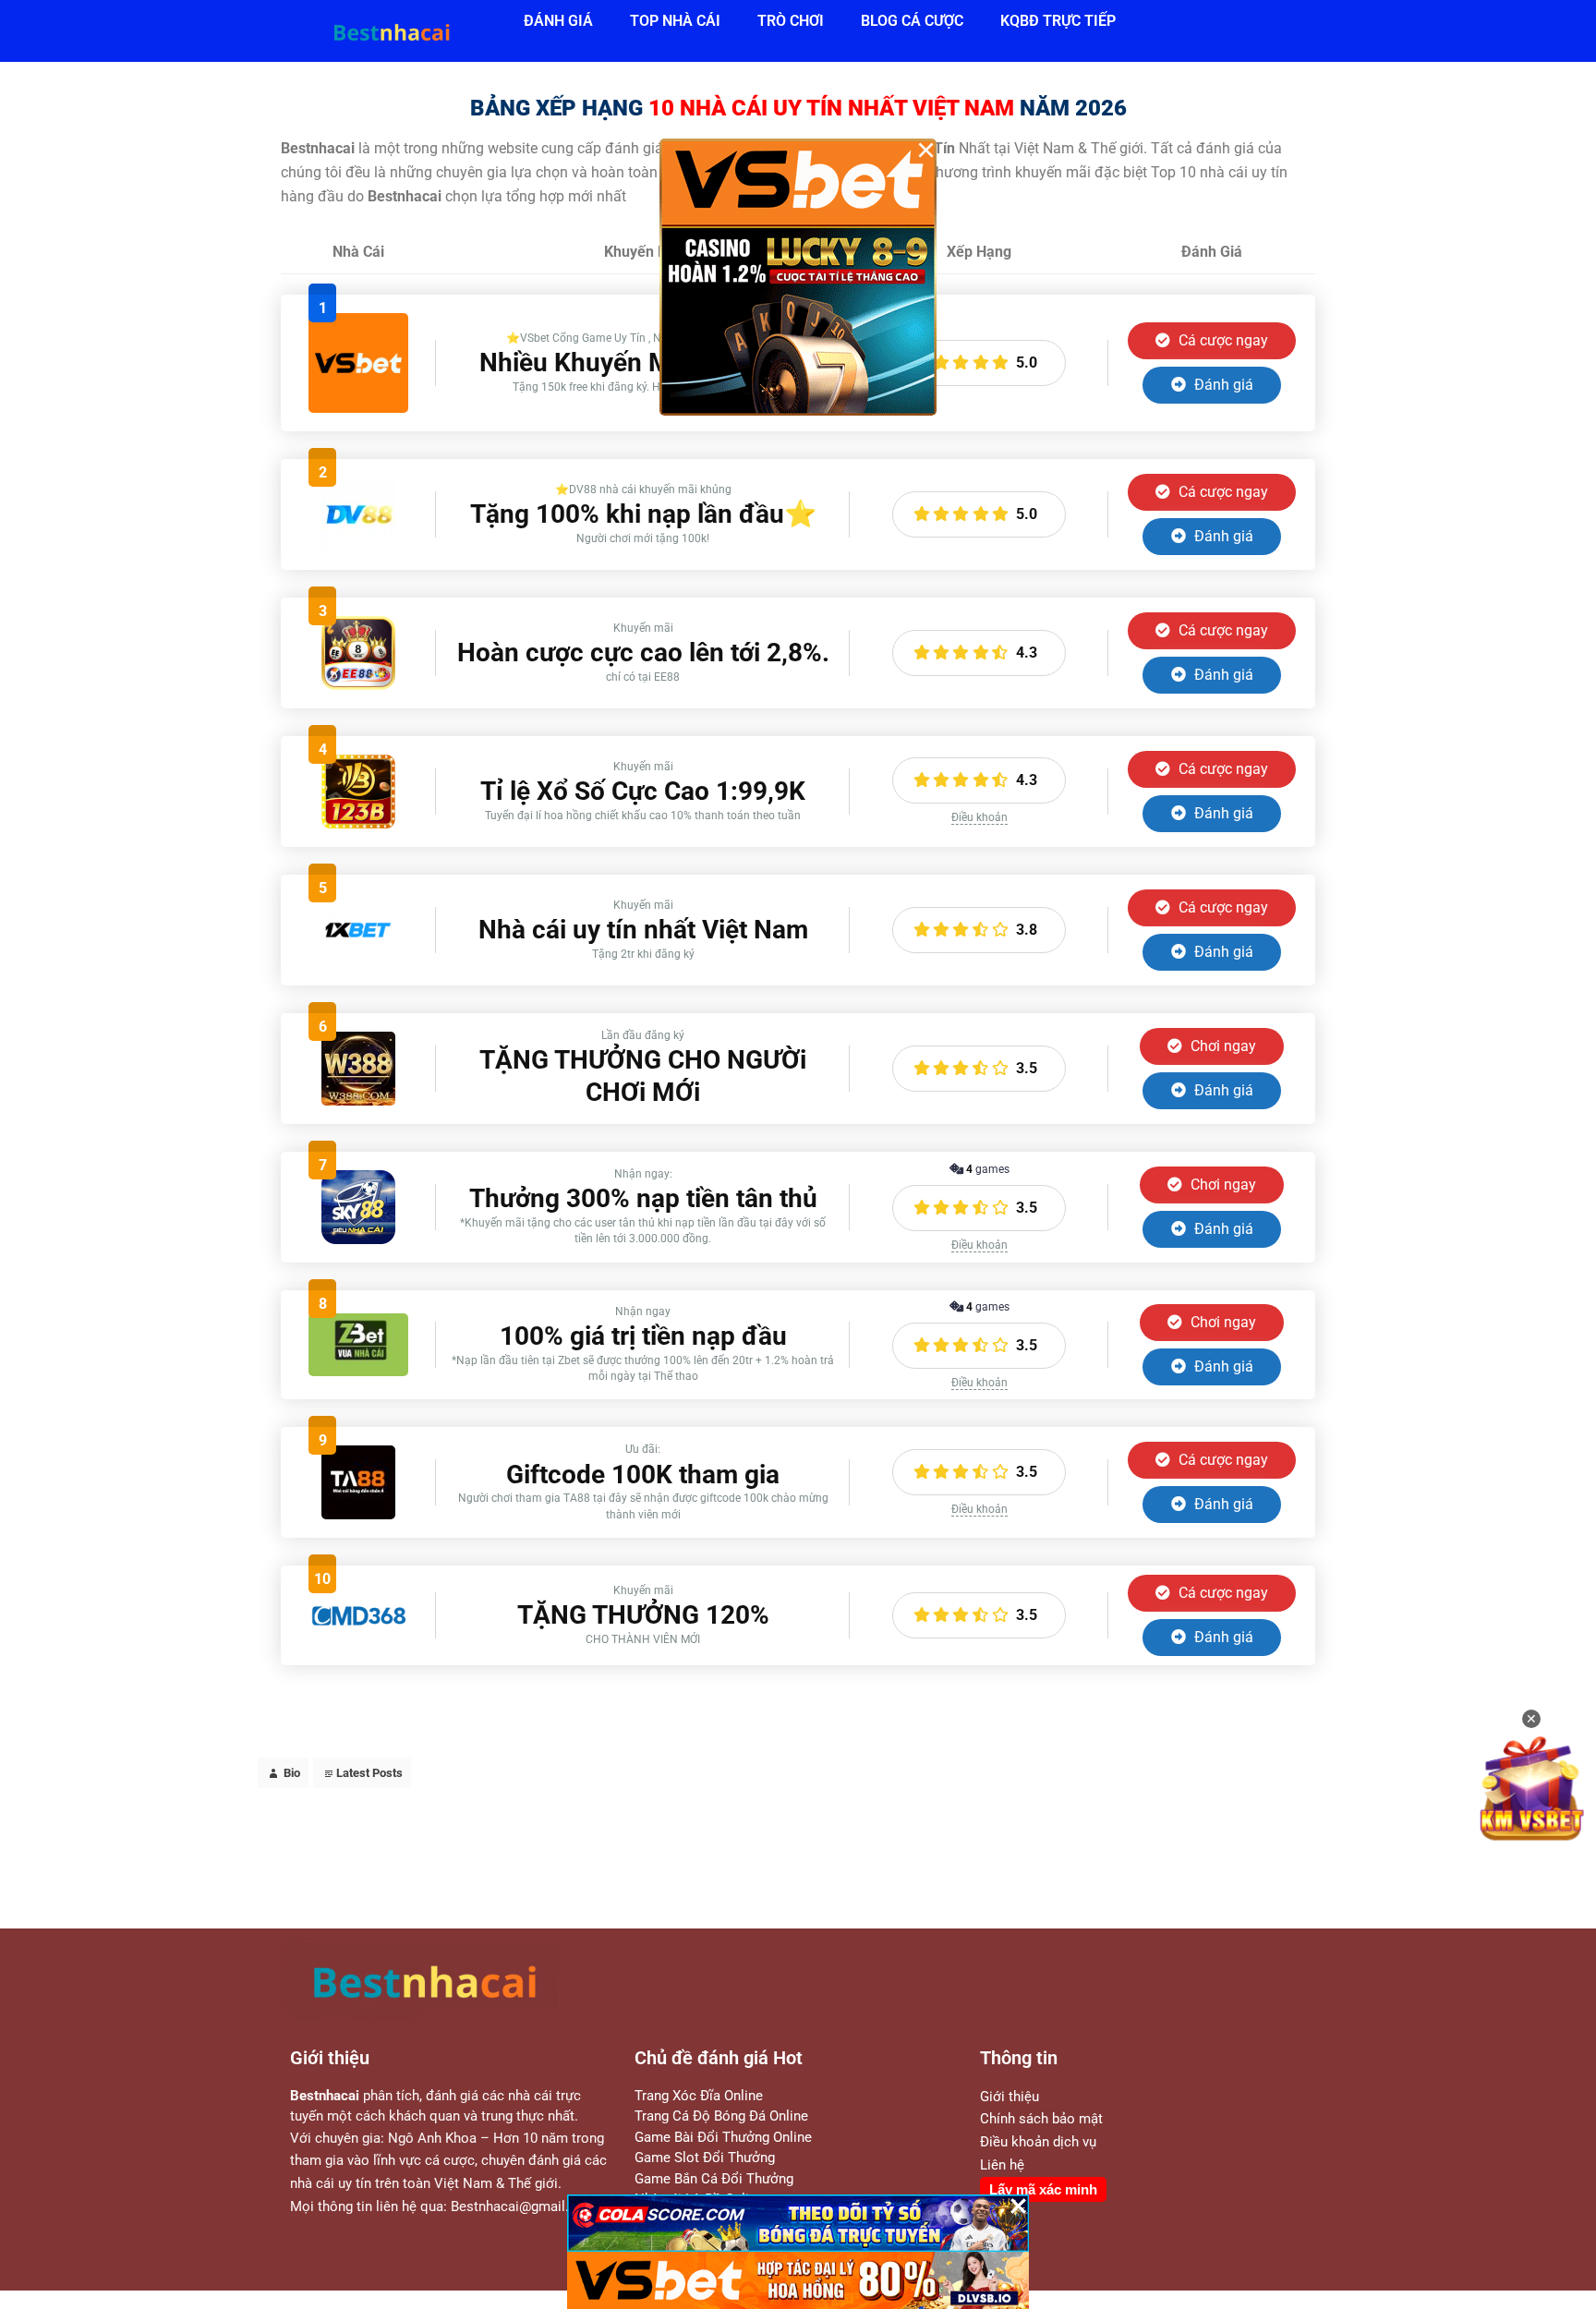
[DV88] (358, 546)
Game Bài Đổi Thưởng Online (723, 2137)
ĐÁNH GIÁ (558, 21)
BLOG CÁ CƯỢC (912, 21)
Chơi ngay (1221, 1046)
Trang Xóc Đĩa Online (699, 2096)
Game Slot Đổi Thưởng (705, 2158)
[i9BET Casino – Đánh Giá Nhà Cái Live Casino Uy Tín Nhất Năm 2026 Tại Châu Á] (358, 408)
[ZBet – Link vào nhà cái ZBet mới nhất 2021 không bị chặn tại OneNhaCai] (358, 1371)
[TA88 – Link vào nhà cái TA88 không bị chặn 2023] (358, 1514)
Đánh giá (1222, 385)
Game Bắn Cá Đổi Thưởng (714, 2179)
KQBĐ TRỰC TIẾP (1058, 21)
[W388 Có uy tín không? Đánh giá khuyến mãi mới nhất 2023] (358, 1100)
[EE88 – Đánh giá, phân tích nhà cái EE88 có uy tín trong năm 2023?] (358, 685)
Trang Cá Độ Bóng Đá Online (721, 2116)
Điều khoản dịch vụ (1038, 2142)
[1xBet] (358, 962)
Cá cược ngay (1221, 340)
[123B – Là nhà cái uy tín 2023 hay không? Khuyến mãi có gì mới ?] (358, 823)
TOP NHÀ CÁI (675, 21)
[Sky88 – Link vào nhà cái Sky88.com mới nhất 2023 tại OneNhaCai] (358, 1239)
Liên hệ (1002, 2165)
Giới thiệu (1010, 2097)
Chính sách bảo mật (1041, 2119)
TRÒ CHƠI (791, 21)
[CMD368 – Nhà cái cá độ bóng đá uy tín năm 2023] (358, 1624)
